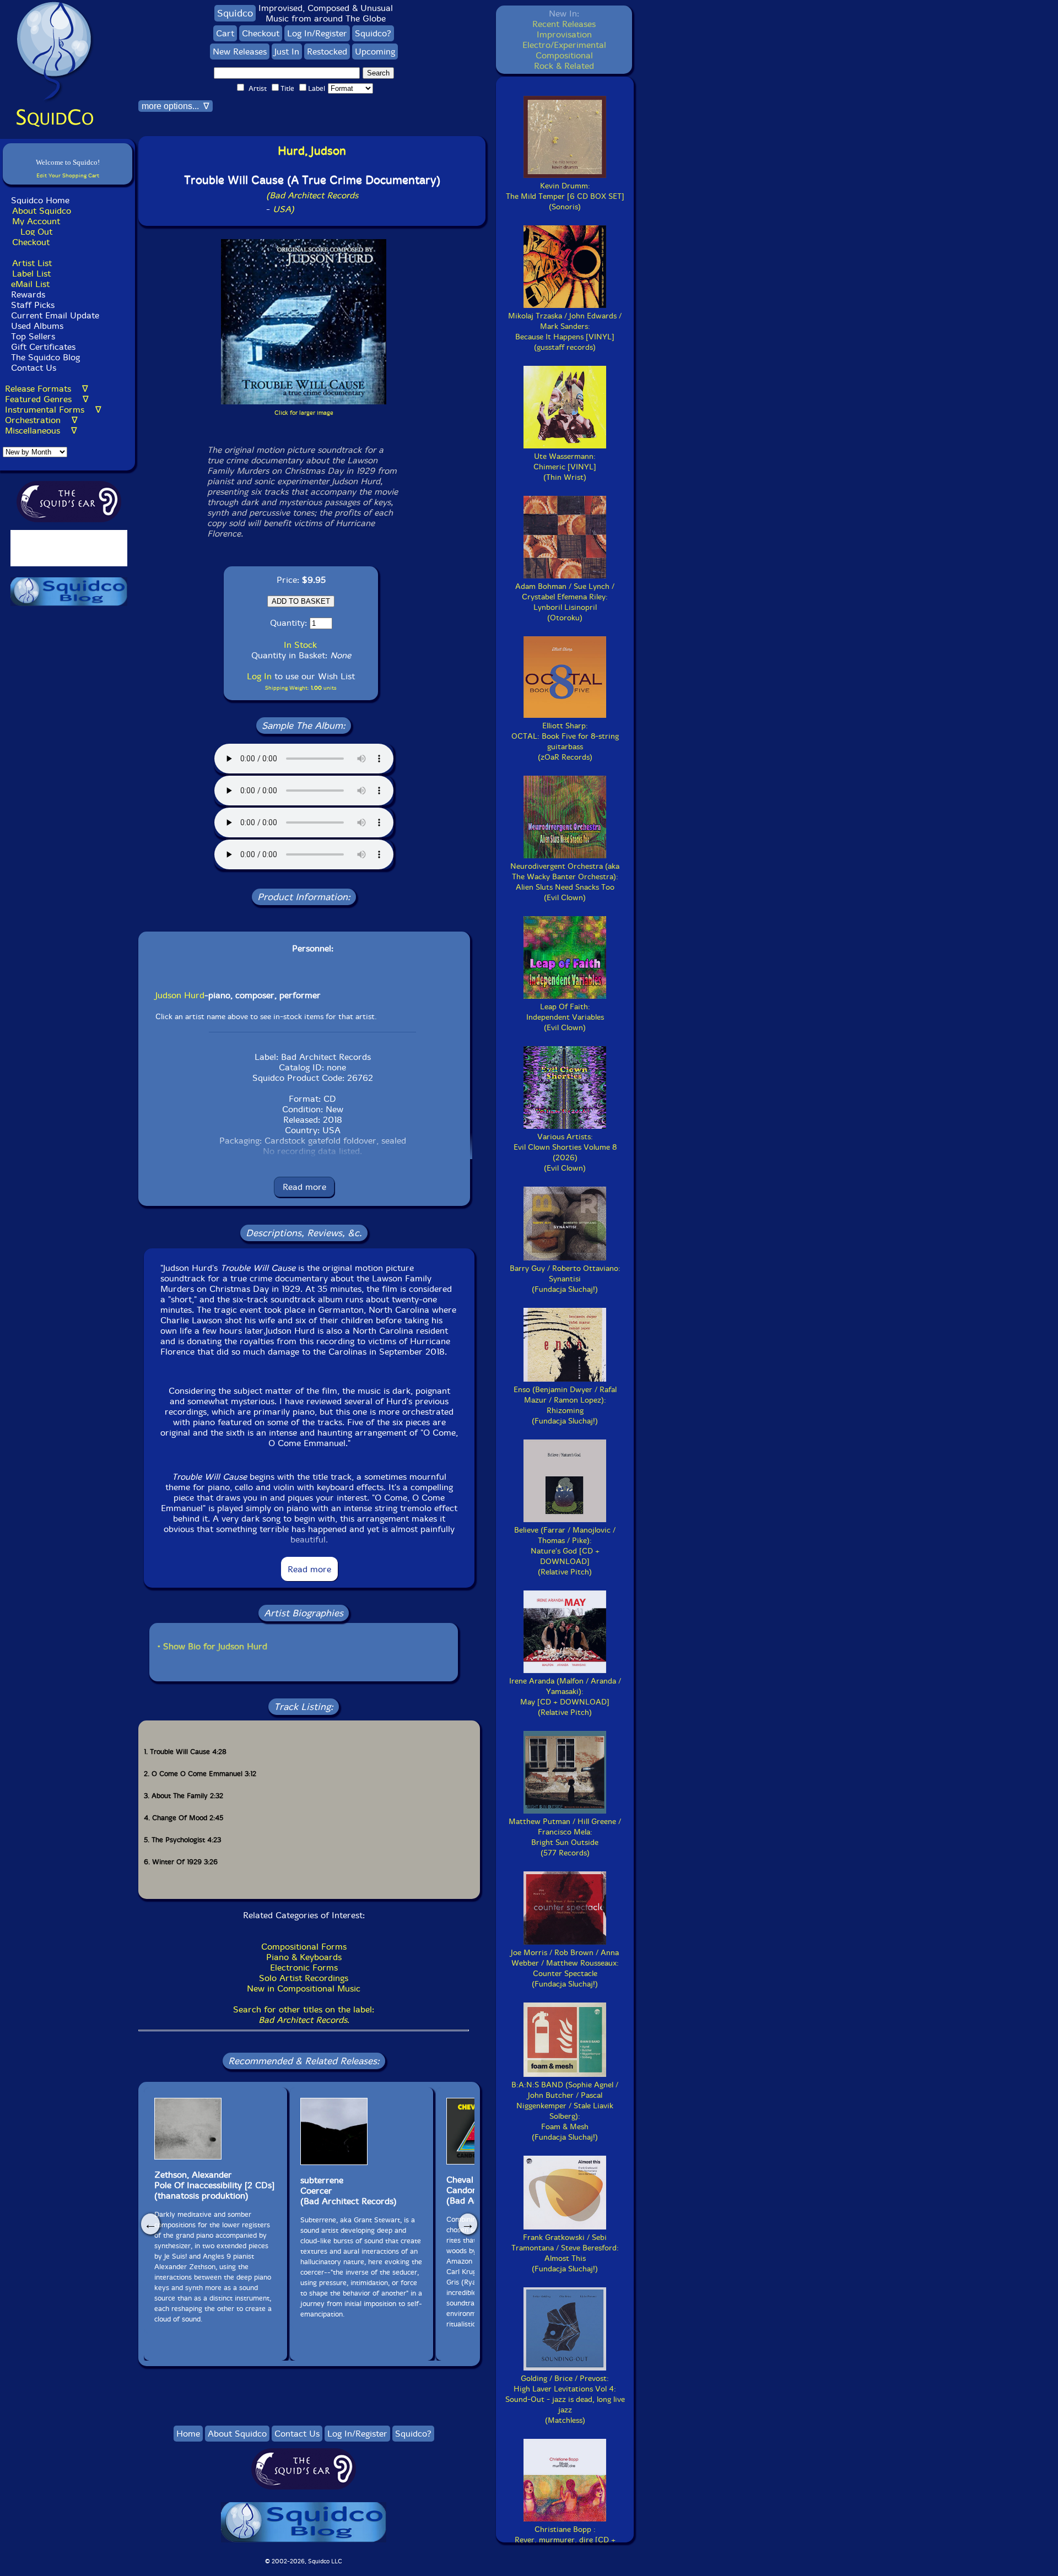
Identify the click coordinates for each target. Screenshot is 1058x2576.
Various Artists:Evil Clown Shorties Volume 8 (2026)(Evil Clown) (565, 1152)
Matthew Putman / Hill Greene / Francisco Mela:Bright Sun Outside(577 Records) (565, 1837)
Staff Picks (33, 305)
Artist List (32, 263)
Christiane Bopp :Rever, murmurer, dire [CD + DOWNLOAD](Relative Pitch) (565, 2545)
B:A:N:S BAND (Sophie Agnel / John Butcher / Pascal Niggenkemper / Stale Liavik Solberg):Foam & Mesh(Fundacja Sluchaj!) (565, 2111)
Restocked (327, 52)
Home (188, 2434)
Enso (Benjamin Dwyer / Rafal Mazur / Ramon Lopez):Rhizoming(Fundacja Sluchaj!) (565, 1405)
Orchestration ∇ (41, 420)
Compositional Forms (304, 1947)
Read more (304, 1187)
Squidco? (373, 33)
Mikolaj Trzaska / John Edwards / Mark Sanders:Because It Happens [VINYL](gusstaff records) (565, 332)
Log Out (36, 232)
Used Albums (37, 326)
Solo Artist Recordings (304, 1978)
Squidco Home (40, 200)
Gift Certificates (43, 347)
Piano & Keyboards (304, 1957)
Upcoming (375, 52)
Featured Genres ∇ (47, 399)
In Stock (300, 645)
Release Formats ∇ (47, 389)
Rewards (28, 294)
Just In (287, 52)
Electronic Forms (304, 1968)
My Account (36, 221)
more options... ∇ (176, 106)
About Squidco (42, 211)
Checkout (31, 242)
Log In (259, 676)
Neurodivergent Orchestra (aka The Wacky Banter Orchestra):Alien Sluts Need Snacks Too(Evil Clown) (565, 882)
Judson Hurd (180, 995)
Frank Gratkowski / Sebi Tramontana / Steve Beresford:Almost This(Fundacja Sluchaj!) (565, 2253)
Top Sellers (33, 336)
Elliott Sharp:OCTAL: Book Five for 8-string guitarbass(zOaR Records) (565, 742)
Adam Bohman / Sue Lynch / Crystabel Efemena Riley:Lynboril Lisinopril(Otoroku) (565, 602)
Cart (225, 33)
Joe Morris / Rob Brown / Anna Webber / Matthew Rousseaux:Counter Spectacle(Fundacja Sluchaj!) (565, 1968)
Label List (31, 274)
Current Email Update (54, 315)
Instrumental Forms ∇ (53, 410)
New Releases (240, 52)
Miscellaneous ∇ (41, 431)
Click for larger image (304, 413)
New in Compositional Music (304, 1988)
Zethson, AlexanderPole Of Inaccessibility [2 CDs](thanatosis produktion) (214, 2185)
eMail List (30, 284)
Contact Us (32, 368)
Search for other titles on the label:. (304, 2015)
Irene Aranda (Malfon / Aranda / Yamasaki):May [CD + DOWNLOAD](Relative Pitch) (565, 1697)
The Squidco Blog (45, 357)
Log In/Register (317, 33)
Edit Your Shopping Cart (68, 175)
